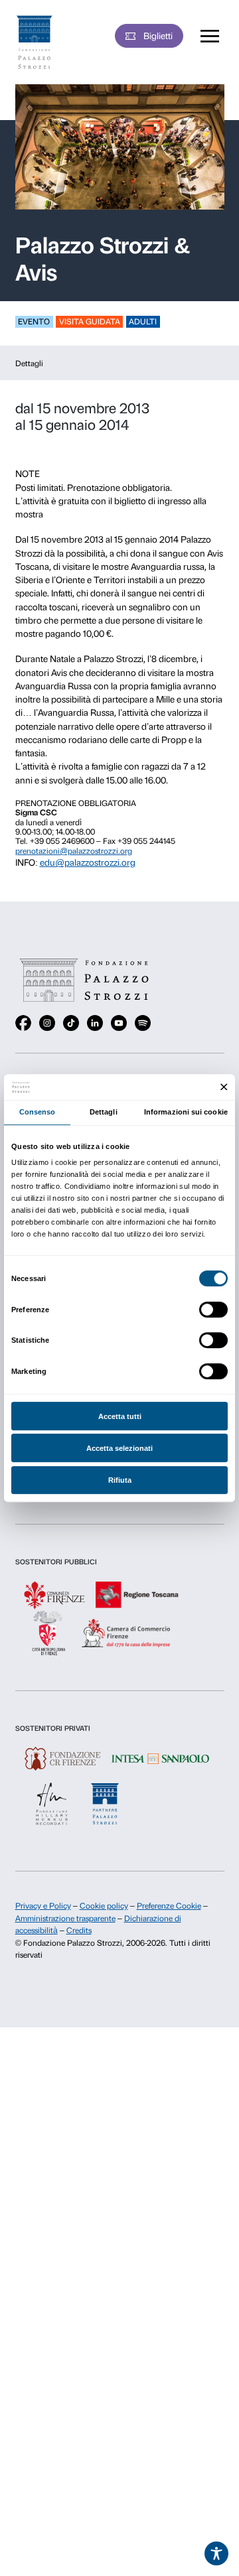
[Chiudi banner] (224, 1087)
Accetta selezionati (119, 1448)
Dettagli (29, 364)
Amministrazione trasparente (65, 1919)
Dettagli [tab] (104, 1112)
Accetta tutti (120, 1416)
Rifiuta (120, 1480)
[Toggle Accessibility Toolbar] (216, 2553)
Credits (79, 1931)
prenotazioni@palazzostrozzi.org (74, 851)
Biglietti (158, 36)
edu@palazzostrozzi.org (88, 862)
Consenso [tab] (38, 1112)
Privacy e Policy (43, 1906)
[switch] (213, 1310)
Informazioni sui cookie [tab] (186, 1112)
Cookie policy (104, 1906)
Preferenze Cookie (169, 1906)
